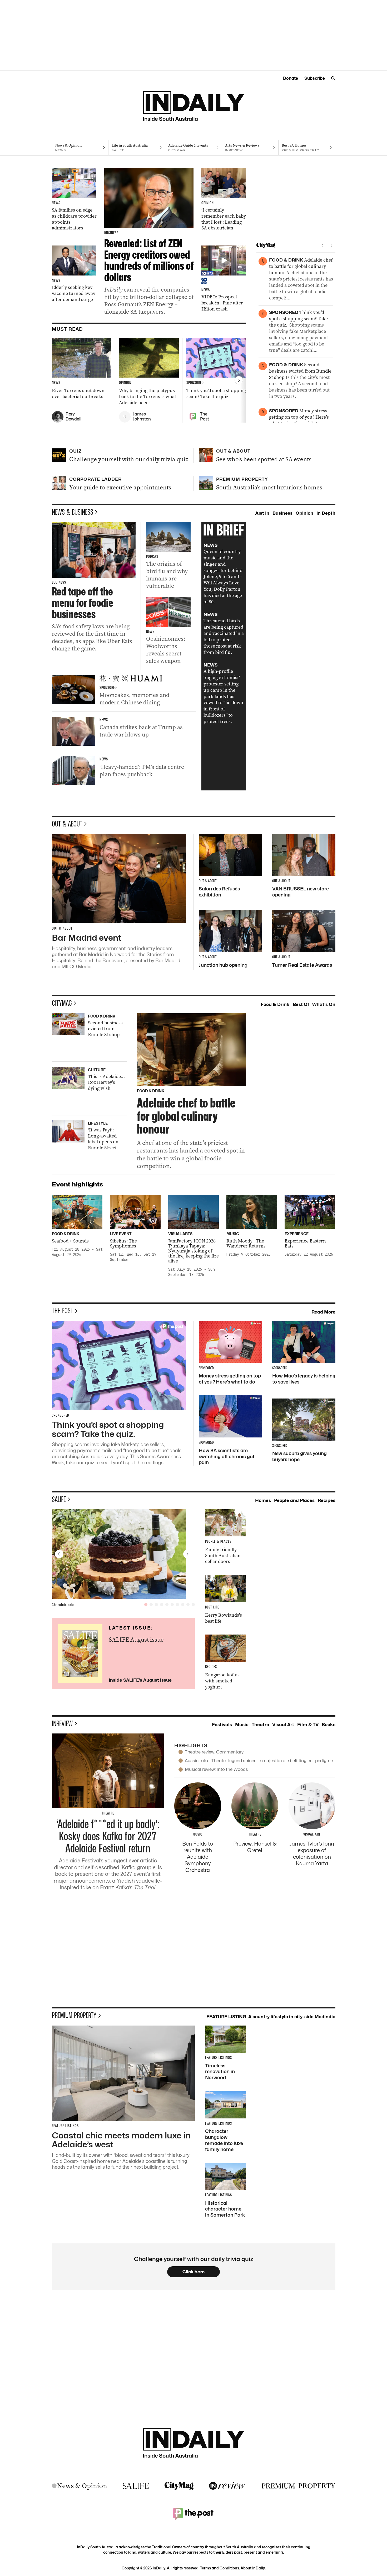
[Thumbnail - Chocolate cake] (123, 1554)
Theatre (260, 1725)
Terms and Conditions (220, 2568)
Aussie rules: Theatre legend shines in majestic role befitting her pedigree (259, 1761)
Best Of (301, 1004)
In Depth (326, 513)
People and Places (294, 1500)
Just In (262, 513)
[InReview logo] (227, 2486)
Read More (323, 1312)
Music (242, 1725)
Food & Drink (275, 1004)
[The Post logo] (193, 2514)
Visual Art (283, 1725)
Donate (291, 78)
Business (282, 513)
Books (329, 1725)
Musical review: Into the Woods (216, 1769)
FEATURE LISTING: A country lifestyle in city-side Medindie (271, 2017)
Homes (263, 1500)
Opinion (304, 513)
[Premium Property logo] (299, 2486)
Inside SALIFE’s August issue (140, 1680)
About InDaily (253, 2568)
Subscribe (315, 78)
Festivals (222, 1725)
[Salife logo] (136, 2486)
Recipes (327, 1500)
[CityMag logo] (179, 2486)
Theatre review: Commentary (214, 1752)
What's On (324, 1004)
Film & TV (308, 1725)
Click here (194, 2272)
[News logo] (80, 2486)
